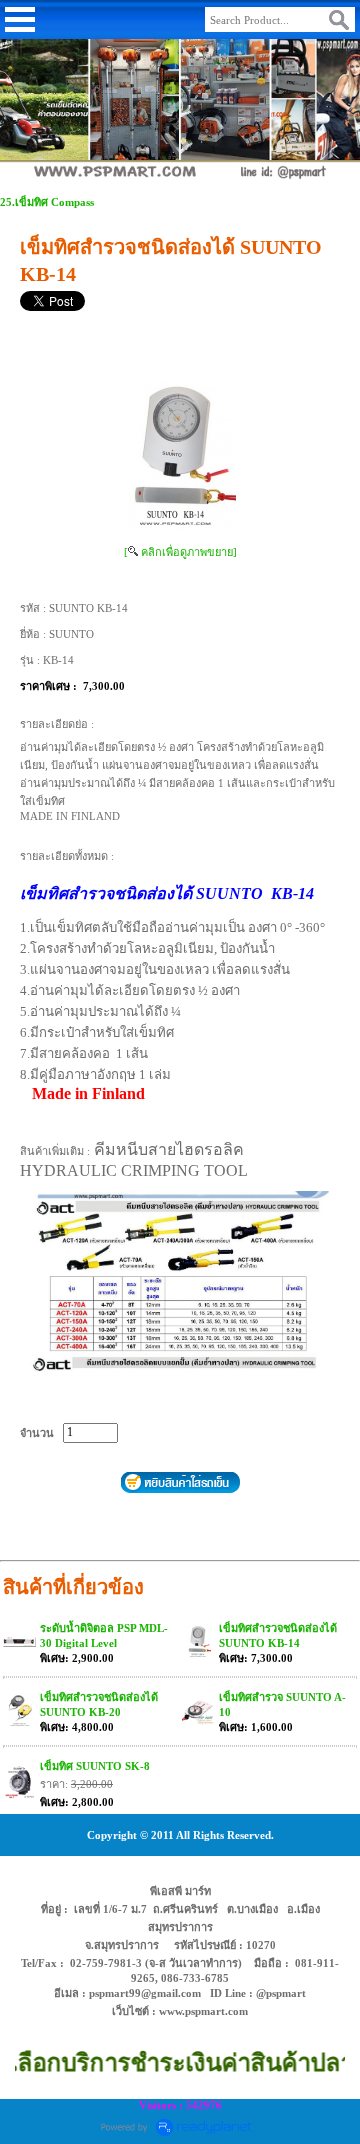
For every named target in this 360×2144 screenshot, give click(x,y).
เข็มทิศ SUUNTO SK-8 (95, 1766)
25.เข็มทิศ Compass (47, 202)
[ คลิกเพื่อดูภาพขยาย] (180, 552)
